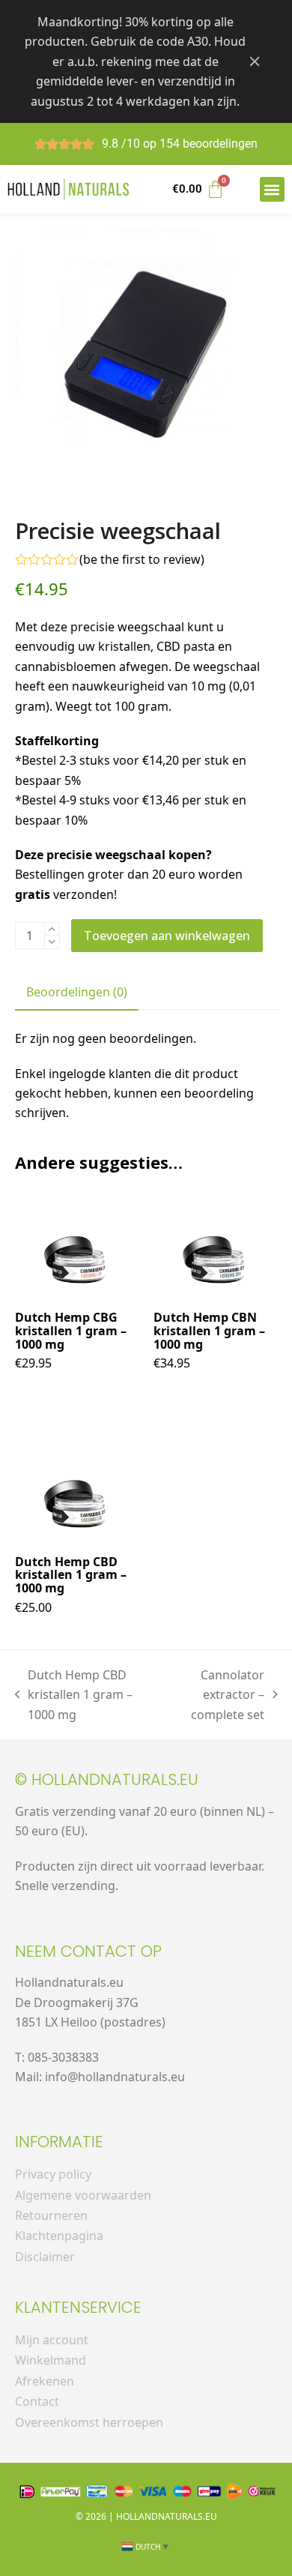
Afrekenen (45, 2381)
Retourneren (51, 2215)
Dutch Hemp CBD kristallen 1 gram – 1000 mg (74, 1694)
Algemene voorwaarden (83, 2195)
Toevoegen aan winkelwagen (167, 936)
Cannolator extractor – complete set (216, 1694)
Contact (37, 2401)
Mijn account (52, 2340)
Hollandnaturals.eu (167, 2516)
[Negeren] (255, 61)
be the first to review (142, 559)
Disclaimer (45, 2257)
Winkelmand (51, 2360)
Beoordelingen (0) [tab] (77, 992)
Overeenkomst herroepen (89, 2422)
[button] (272, 189)
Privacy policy (53, 2174)
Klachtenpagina (59, 2236)
